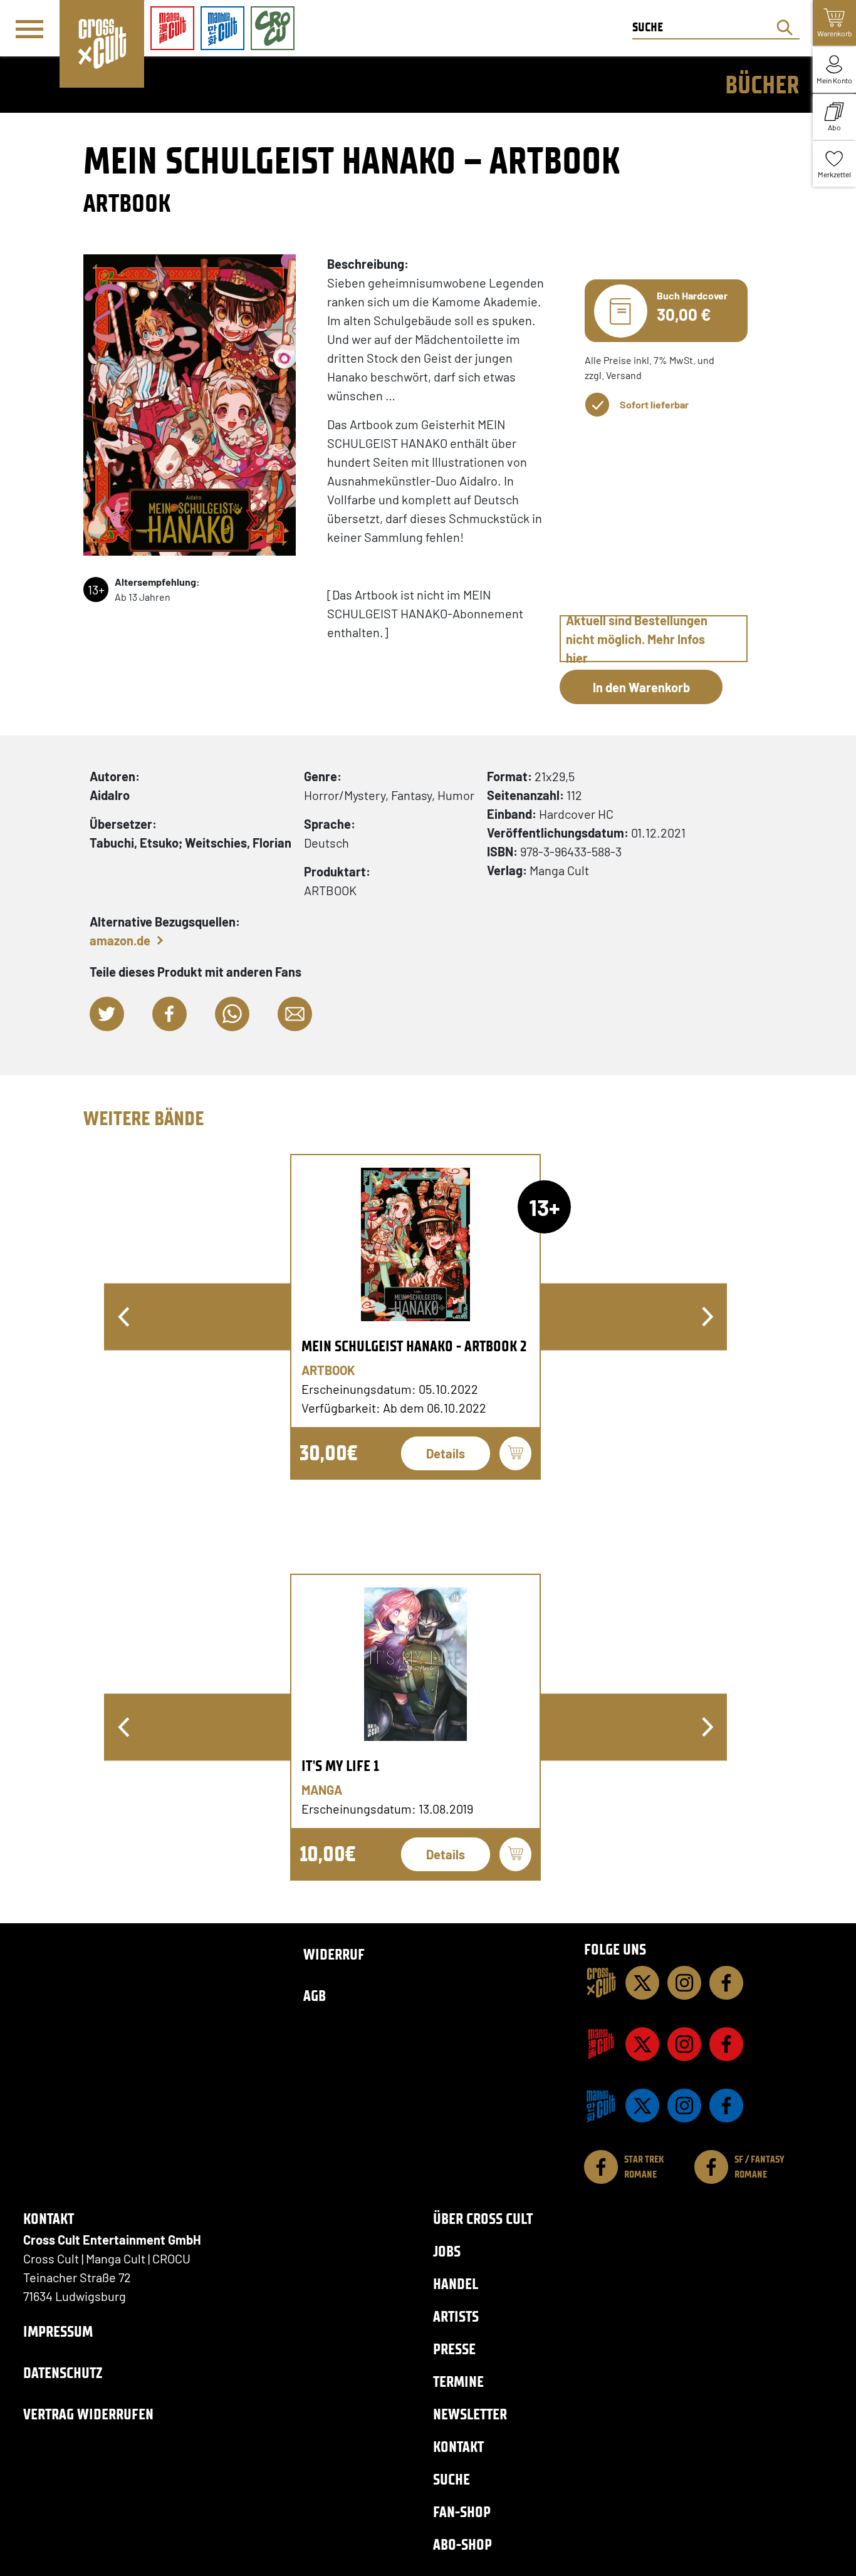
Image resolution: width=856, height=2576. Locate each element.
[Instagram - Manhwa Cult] (684, 2106)
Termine (458, 2381)
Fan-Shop (462, 2512)
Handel (456, 2284)
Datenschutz (63, 2373)
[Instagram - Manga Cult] (684, 2044)
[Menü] (29, 29)
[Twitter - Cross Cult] (642, 1983)
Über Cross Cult (483, 2219)
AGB (315, 1996)
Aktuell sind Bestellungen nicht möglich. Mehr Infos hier (637, 639)
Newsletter (470, 2414)
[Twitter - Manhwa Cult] (642, 2106)
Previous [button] (123, 1317)
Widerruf (334, 1954)
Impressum (58, 2331)
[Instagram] (684, 1983)
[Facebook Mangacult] (726, 2044)
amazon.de (120, 940)
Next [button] (707, 1317)
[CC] (601, 1983)
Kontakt (458, 2447)
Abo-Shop (462, 2544)
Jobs (447, 2251)
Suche (451, 2479)
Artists (456, 2316)
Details (446, 1453)
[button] (107, 1014)
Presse (454, 2349)
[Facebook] (726, 1983)
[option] (415, 1317)
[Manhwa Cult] (601, 2106)
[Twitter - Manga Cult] (642, 2044)
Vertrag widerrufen (88, 2414)
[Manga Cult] (601, 2044)
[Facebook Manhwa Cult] (726, 2106)
